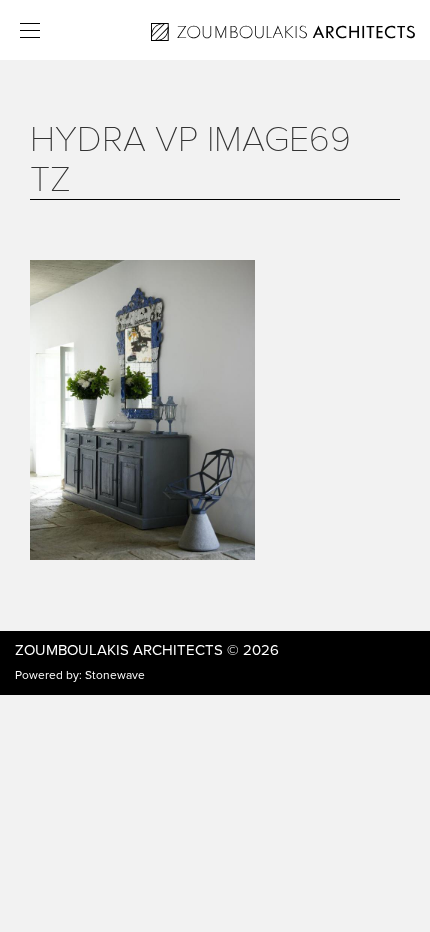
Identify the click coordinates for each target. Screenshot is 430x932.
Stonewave (115, 675)
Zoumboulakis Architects (119, 650)
